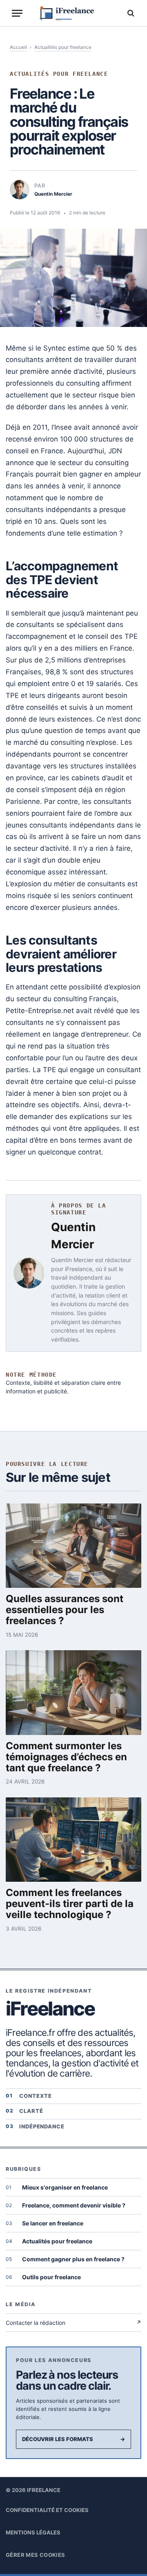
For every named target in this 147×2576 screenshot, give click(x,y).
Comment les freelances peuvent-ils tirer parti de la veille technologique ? (70, 1904)
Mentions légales (33, 2532)
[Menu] (17, 13)
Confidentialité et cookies (47, 2510)
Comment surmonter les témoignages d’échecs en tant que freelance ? (66, 1757)
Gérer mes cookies (36, 2555)
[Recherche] (130, 13)
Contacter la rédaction (73, 2323)
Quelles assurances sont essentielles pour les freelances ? (65, 1610)
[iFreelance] (77, 13)
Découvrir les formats (73, 2439)
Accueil (18, 47)
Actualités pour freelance (63, 47)
